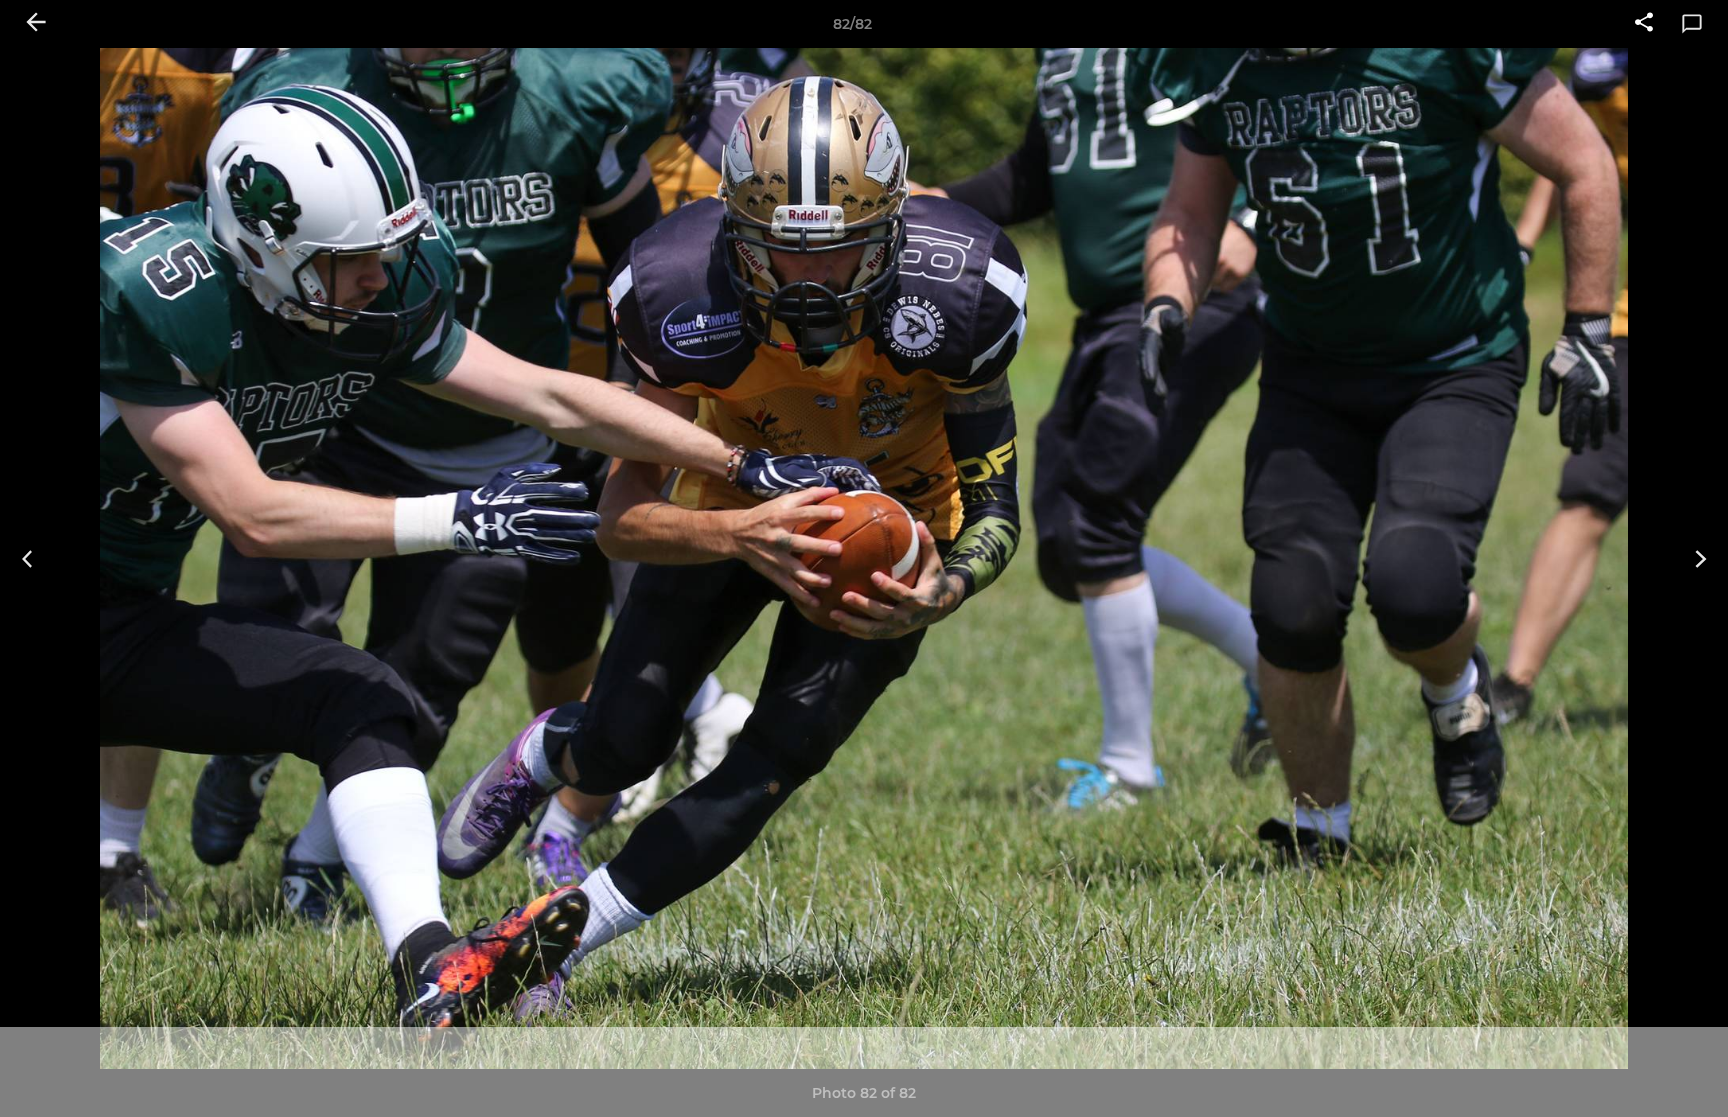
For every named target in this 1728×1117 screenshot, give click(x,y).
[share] (1644, 24)
